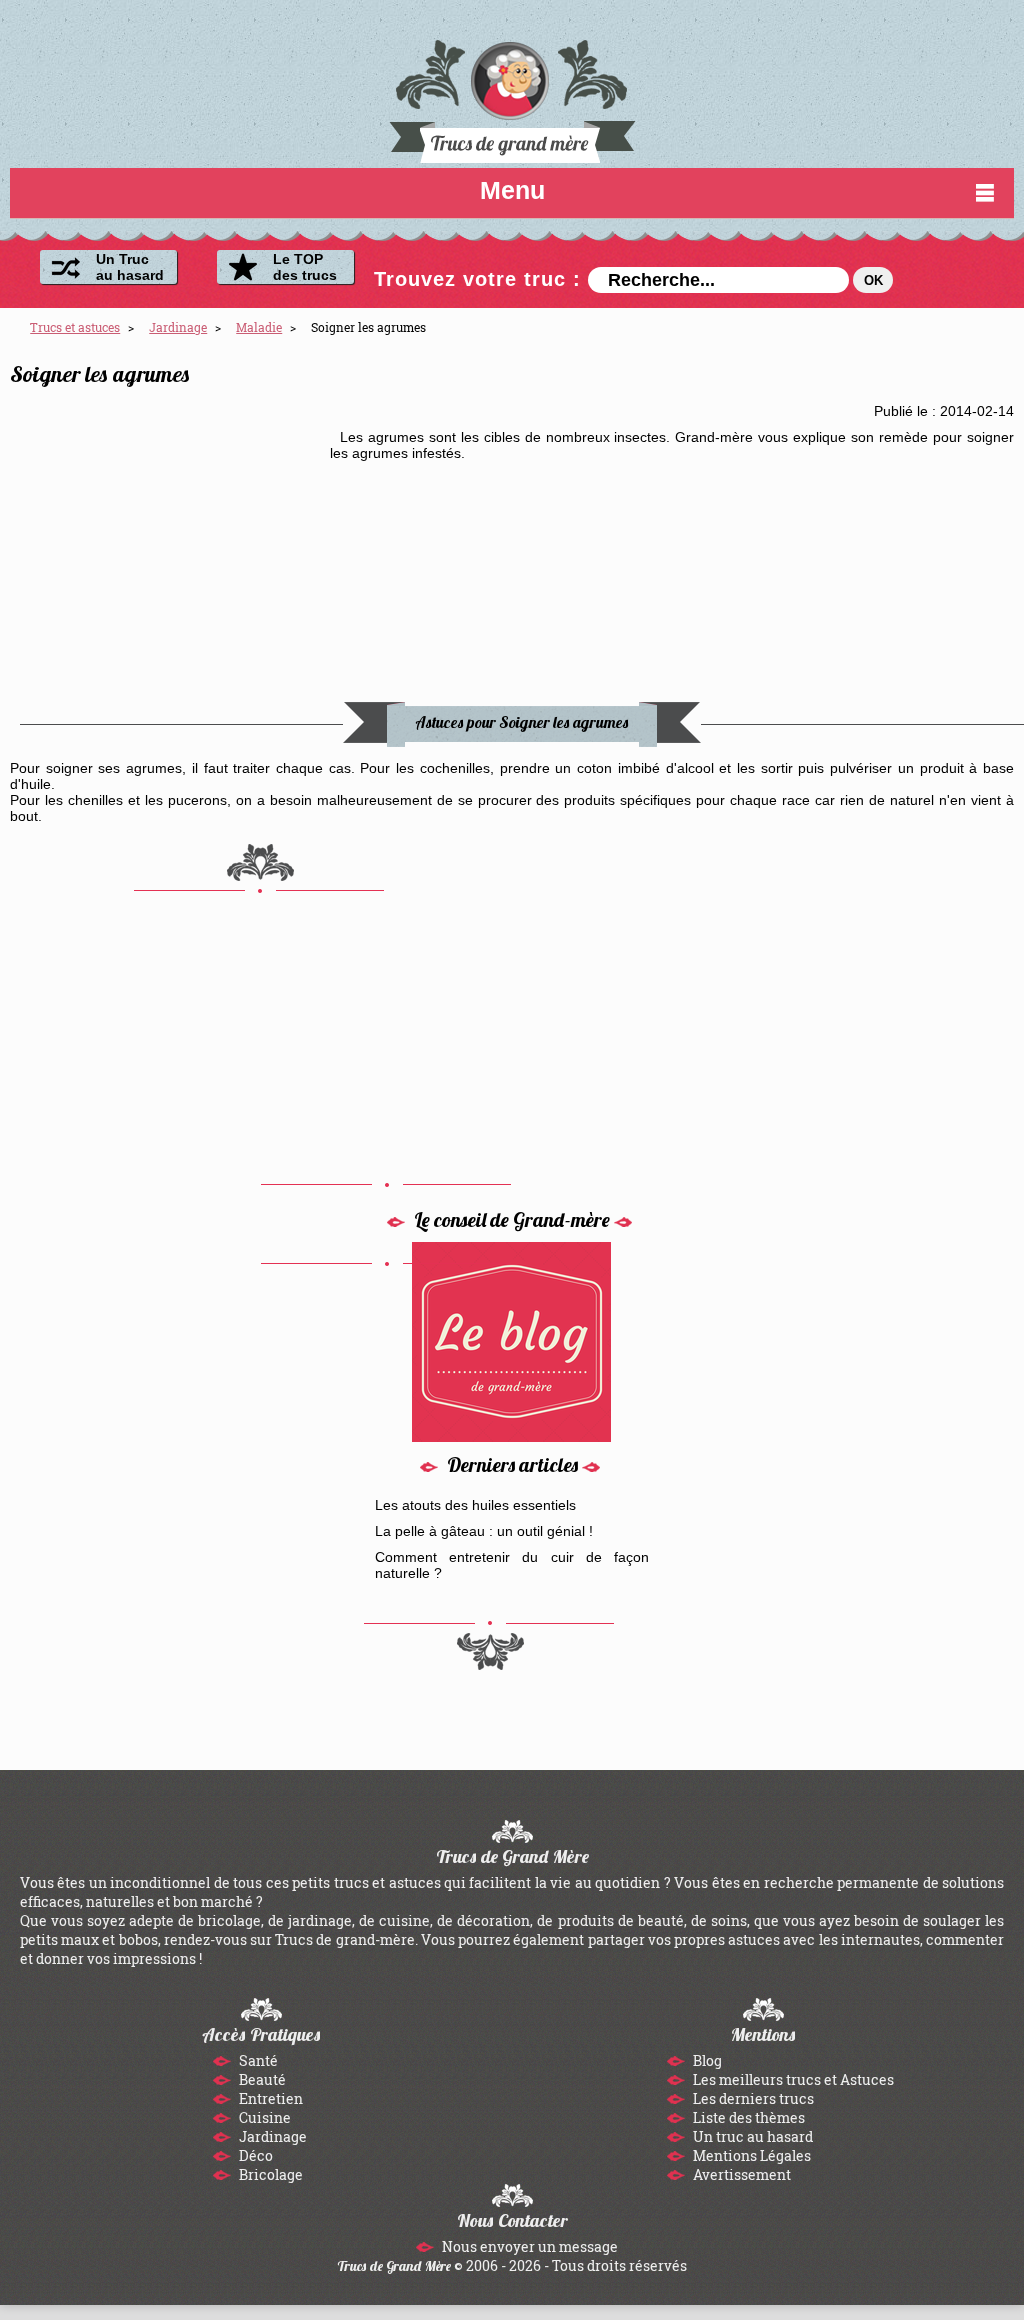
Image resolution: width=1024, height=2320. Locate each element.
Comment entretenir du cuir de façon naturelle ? (512, 1565)
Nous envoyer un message (528, 2246)
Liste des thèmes (747, 2117)
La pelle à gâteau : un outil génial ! (484, 1531)
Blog (706, 2060)
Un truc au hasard (751, 2136)
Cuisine (263, 2117)
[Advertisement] (170, 554)
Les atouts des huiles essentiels (475, 1505)
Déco (254, 2155)
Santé (257, 2060)
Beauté (261, 2079)
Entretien (269, 2098)
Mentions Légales (750, 2155)
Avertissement (740, 2174)
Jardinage (271, 2136)
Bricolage (269, 2174)
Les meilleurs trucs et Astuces (792, 2079)
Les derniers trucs (752, 2098)
